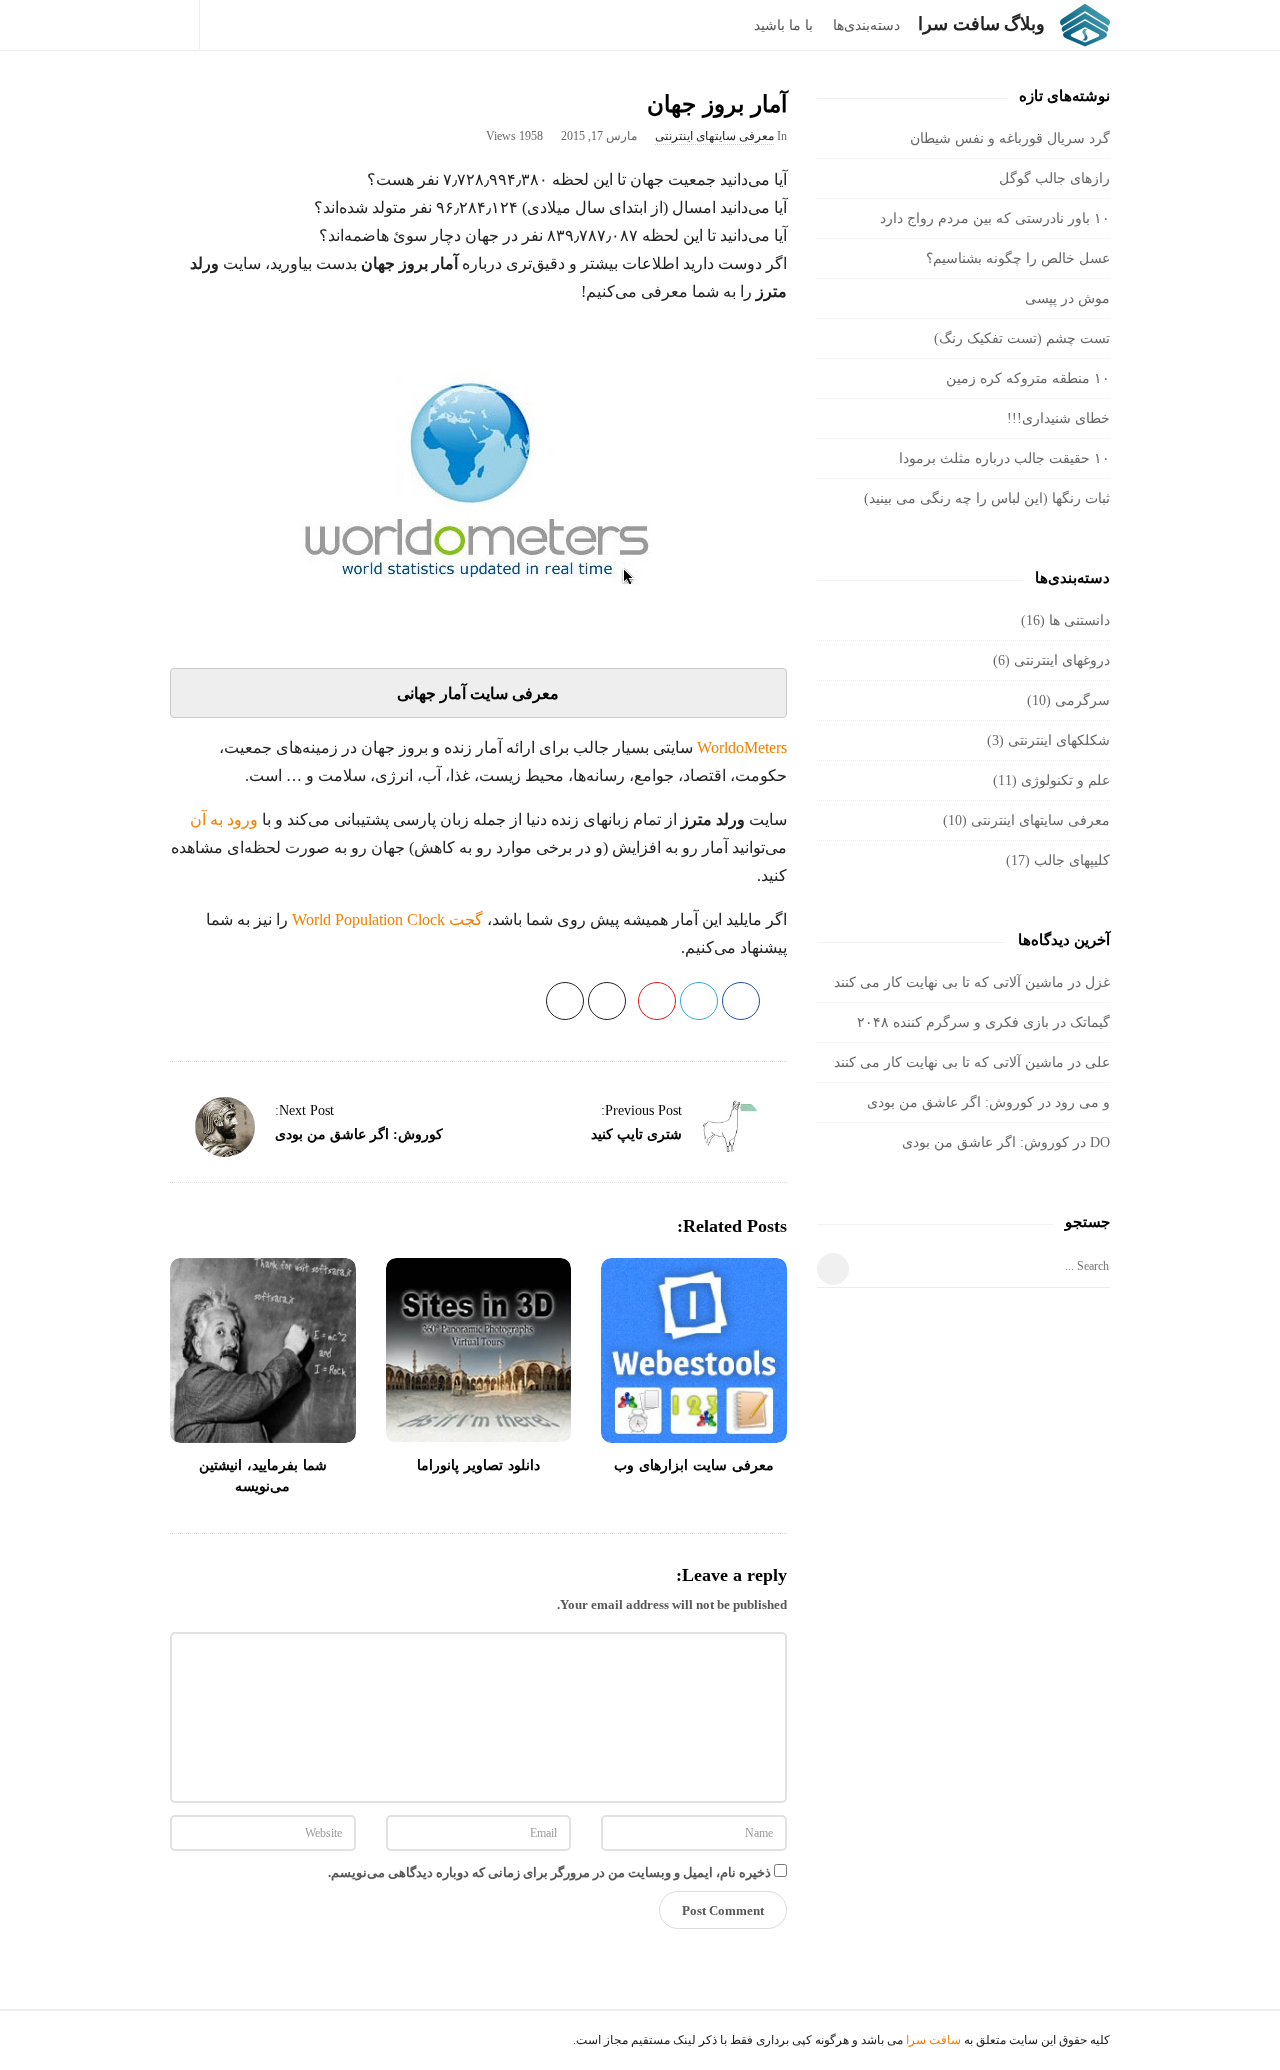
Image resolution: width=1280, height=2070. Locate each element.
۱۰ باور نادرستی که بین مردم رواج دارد (995, 218)
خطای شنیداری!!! (1058, 418)
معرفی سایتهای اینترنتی (714, 136)
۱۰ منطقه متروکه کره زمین (1028, 378)
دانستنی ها (1079, 620)
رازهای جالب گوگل (1054, 178)
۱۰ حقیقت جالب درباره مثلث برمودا (1004, 458)
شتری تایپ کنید (636, 1134)
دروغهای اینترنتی (1062, 660)
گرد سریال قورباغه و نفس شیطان (1010, 138)
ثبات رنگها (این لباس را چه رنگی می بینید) (987, 498)
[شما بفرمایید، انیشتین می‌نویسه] (263, 1351)
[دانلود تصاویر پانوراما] (479, 1351)
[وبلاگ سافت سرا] (1080, 25)
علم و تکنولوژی (1065, 780)
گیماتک (1090, 1022)
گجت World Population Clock (387, 919)
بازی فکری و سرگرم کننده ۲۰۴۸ (953, 1022)
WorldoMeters (742, 747)
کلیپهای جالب (1072, 860)
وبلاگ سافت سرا (981, 24)
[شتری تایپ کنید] (732, 1127)
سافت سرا (933, 2040)
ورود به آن (224, 819)
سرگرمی (1082, 700)
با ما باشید (783, 25)
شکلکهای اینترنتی (1059, 740)
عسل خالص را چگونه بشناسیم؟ (1018, 258)
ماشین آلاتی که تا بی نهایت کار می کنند (949, 982)
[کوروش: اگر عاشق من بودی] (225, 1127)
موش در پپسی (1067, 298)
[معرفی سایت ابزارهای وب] (694, 1351)
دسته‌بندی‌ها (866, 25)
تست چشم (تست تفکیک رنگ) (1022, 338)
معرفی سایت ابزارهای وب (693, 1465)
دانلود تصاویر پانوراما (478, 1465)
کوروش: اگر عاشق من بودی (359, 1134)
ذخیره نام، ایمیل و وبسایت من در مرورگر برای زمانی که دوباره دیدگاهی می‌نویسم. (549, 1872)
